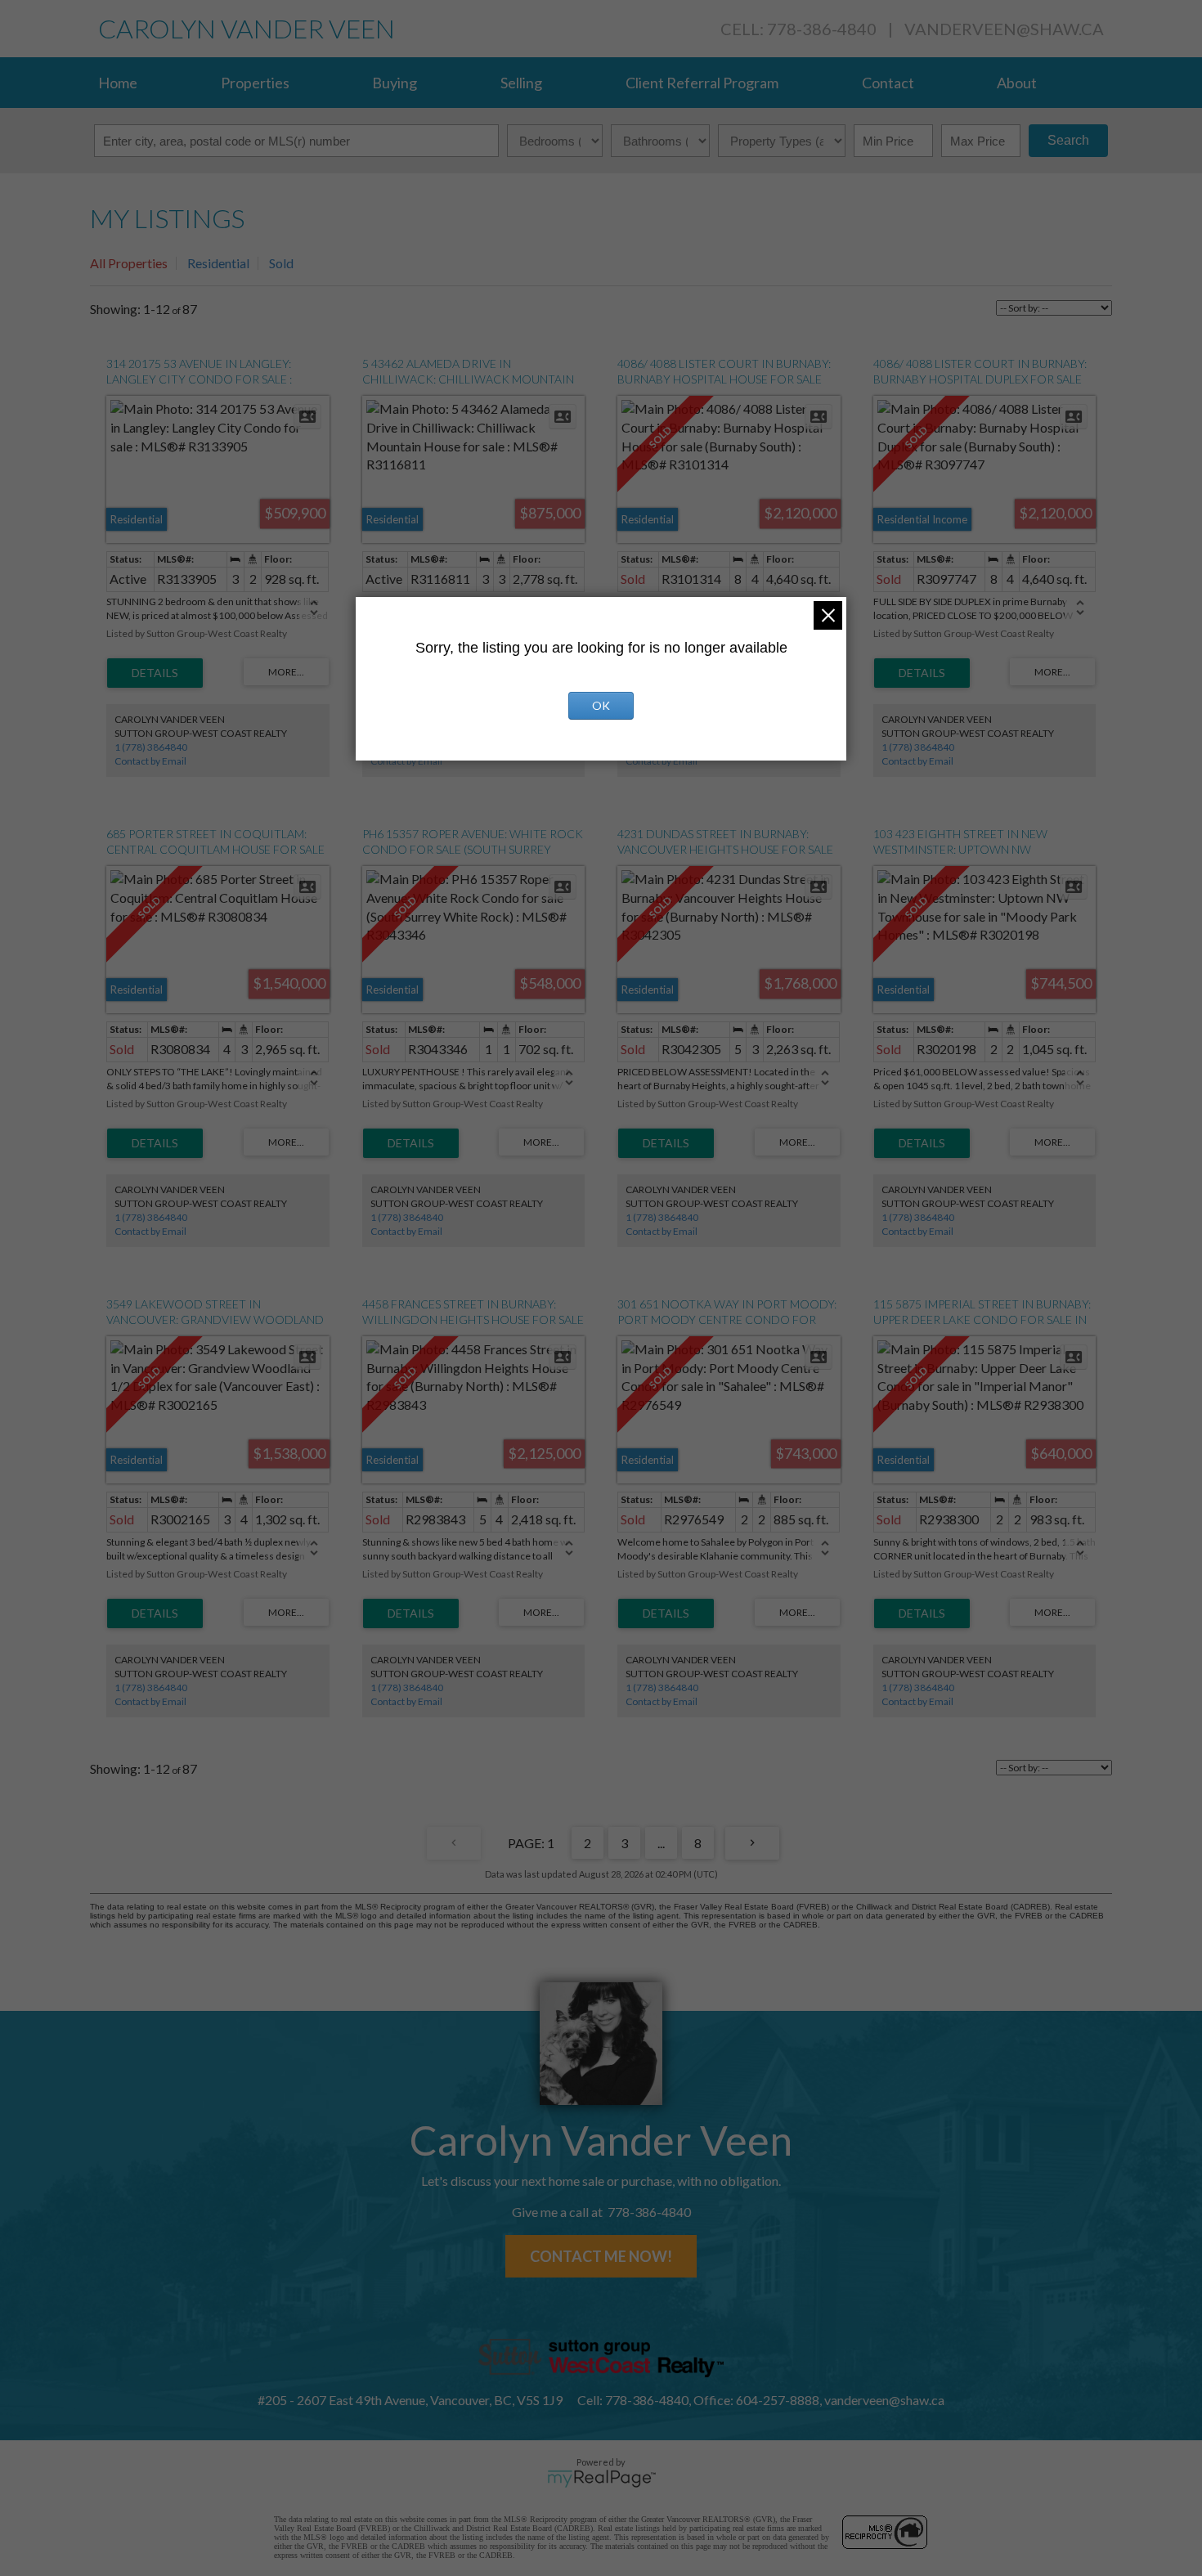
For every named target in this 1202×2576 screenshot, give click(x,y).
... (661, 1843)
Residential (218, 263)
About (1017, 83)
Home (118, 83)
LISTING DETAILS (155, 673)
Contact (888, 83)
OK (601, 705)
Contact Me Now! (601, 2256)
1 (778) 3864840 (151, 747)
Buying (395, 83)
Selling (521, 83)
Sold (281, 263)
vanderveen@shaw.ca (1004, 29)
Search (1068, 140)
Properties (255, 83)
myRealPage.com (601, 2479)
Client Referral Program (702, 83)
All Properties (129, 263)
